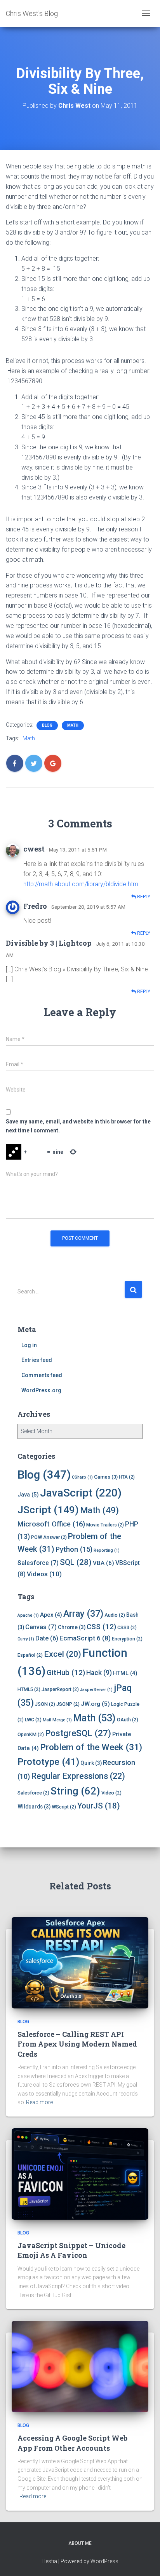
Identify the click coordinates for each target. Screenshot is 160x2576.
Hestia (49, 2561)
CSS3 (127, 1627)
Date (47, 1638)
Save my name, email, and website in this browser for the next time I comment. (78, 1126)
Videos (44, 1574)
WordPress (104, 2561)
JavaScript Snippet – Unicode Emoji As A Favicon (71, 2250)
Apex (51, 1615)
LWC (33, 1720)
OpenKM (31, 1734)
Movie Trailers (105, 1525)
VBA (103, 1563)
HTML (125, 1673)
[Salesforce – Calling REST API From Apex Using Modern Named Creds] (80, 1962)
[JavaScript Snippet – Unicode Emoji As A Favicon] (80, 2173)
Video (111, 1793)
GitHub (66, 1673)
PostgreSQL (78, 1733)
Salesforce (38, 1563)
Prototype (48, 1762)
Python (74, 1549)
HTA (127, 1477)
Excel (63, 1654)
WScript (64, 1807)
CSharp (82, 1477)
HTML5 (29, 1689)
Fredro (35, 906)
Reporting (107, 1550)
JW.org (95, 1704)
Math (73, 725)
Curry (26, 1639)
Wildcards (34, 1807)
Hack (99, 1673)
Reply (143, 897)
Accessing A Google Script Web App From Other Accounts (72, 2443)
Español (30, 1655)
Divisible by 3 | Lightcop (49, 943)
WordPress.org (41, 1390)
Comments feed (42, 1375)
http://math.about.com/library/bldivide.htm (81, 884)
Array (83, 1614)
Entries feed (37, 1360)
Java (28, 1495)
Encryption (127, 1639)
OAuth (128, 1720)
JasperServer (96, 1690)
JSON (45, 1704)
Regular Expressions (78, 1776)
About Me (80, 2543)
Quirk (91, 1763)
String (75, 1791)
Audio (115, 1615)
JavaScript (81, 1493)
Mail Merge (57, 1720)
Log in (29, 1345)
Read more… (41, 2102)
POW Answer (49, 1537)
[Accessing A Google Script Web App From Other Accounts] (80, 2366)
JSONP (68, 1704)
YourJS (99, 1806)
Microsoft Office (51, 1524)
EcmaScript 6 (85, 1638)
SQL (76, 1562)
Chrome (72, 1627)
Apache (28, 1615)
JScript (48, 1510)
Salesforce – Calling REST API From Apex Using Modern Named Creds (77, 2044)
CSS (101, 1627)
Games (106, 1477)
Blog (47, 725)
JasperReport (60, 1689)
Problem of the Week (91, 1747)
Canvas (41, 1627)
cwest (34, 849)
